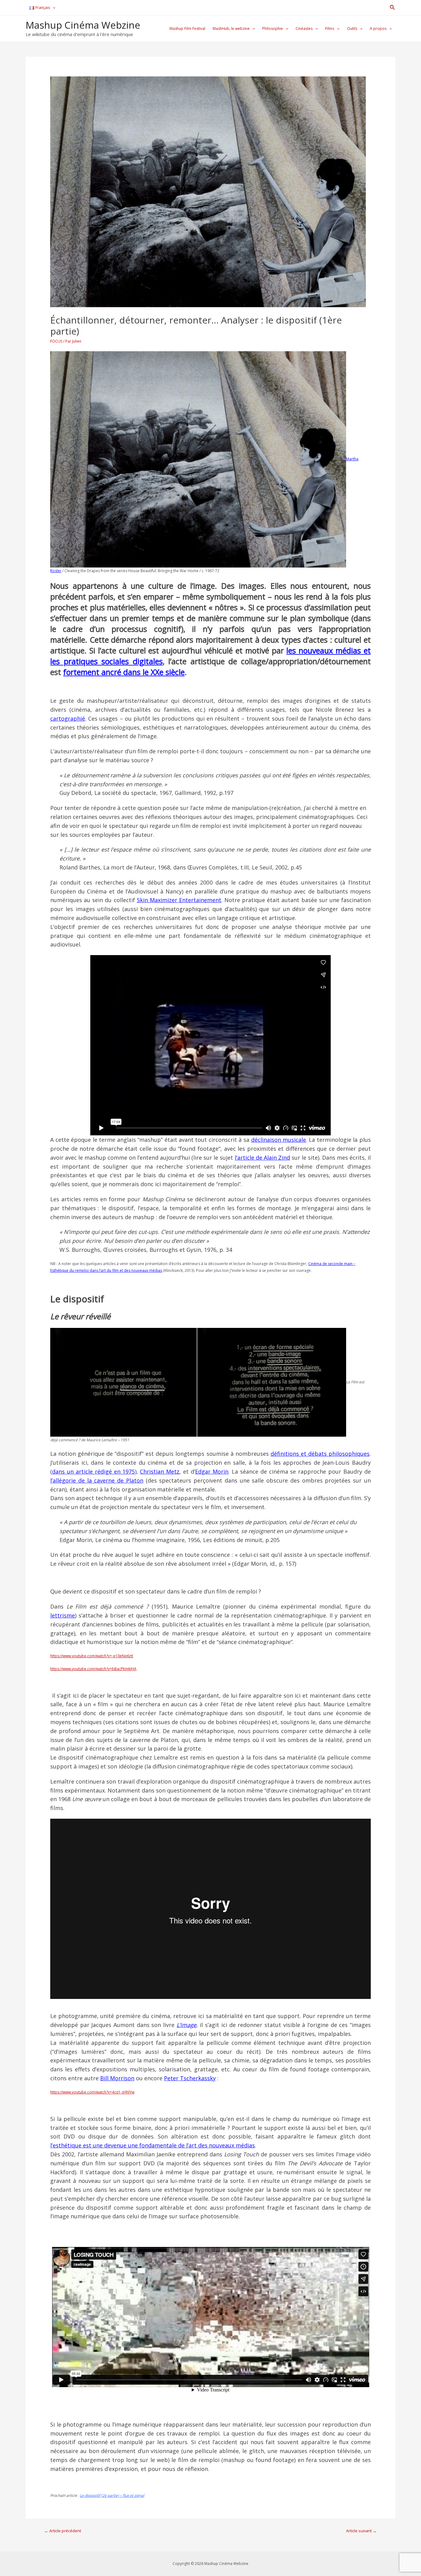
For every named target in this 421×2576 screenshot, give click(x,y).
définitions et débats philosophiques (320, 1454)
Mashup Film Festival (187, 28)
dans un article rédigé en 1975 (93, 1471)
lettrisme (63, 1615)
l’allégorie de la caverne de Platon (97, 1480)
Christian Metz (160, 1471)
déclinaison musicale (279, 1140)
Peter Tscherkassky (190, 2078)
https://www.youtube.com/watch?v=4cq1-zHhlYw (92, 2092)
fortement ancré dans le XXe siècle (124, 672)
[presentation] (53, 8)
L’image (186, 2025)
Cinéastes (304, 28)
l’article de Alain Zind (262, 1158)
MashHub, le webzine (231, 28)
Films (330, 28)
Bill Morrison (117, 2078)
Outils (352, 28)
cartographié (68, 718)
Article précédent (63, 2531)
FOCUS (56, 341)
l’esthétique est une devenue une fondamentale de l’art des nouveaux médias (153, 2145)
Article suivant (361, 2531)
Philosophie (273, 28)
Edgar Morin (212, 1471)
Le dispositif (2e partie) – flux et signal (112, 2495)
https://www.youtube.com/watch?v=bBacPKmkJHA (93, 1669)
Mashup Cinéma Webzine (83, 25)
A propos (378, 28)
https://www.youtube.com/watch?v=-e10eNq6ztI (92, 1656)
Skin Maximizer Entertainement (179, 900)
